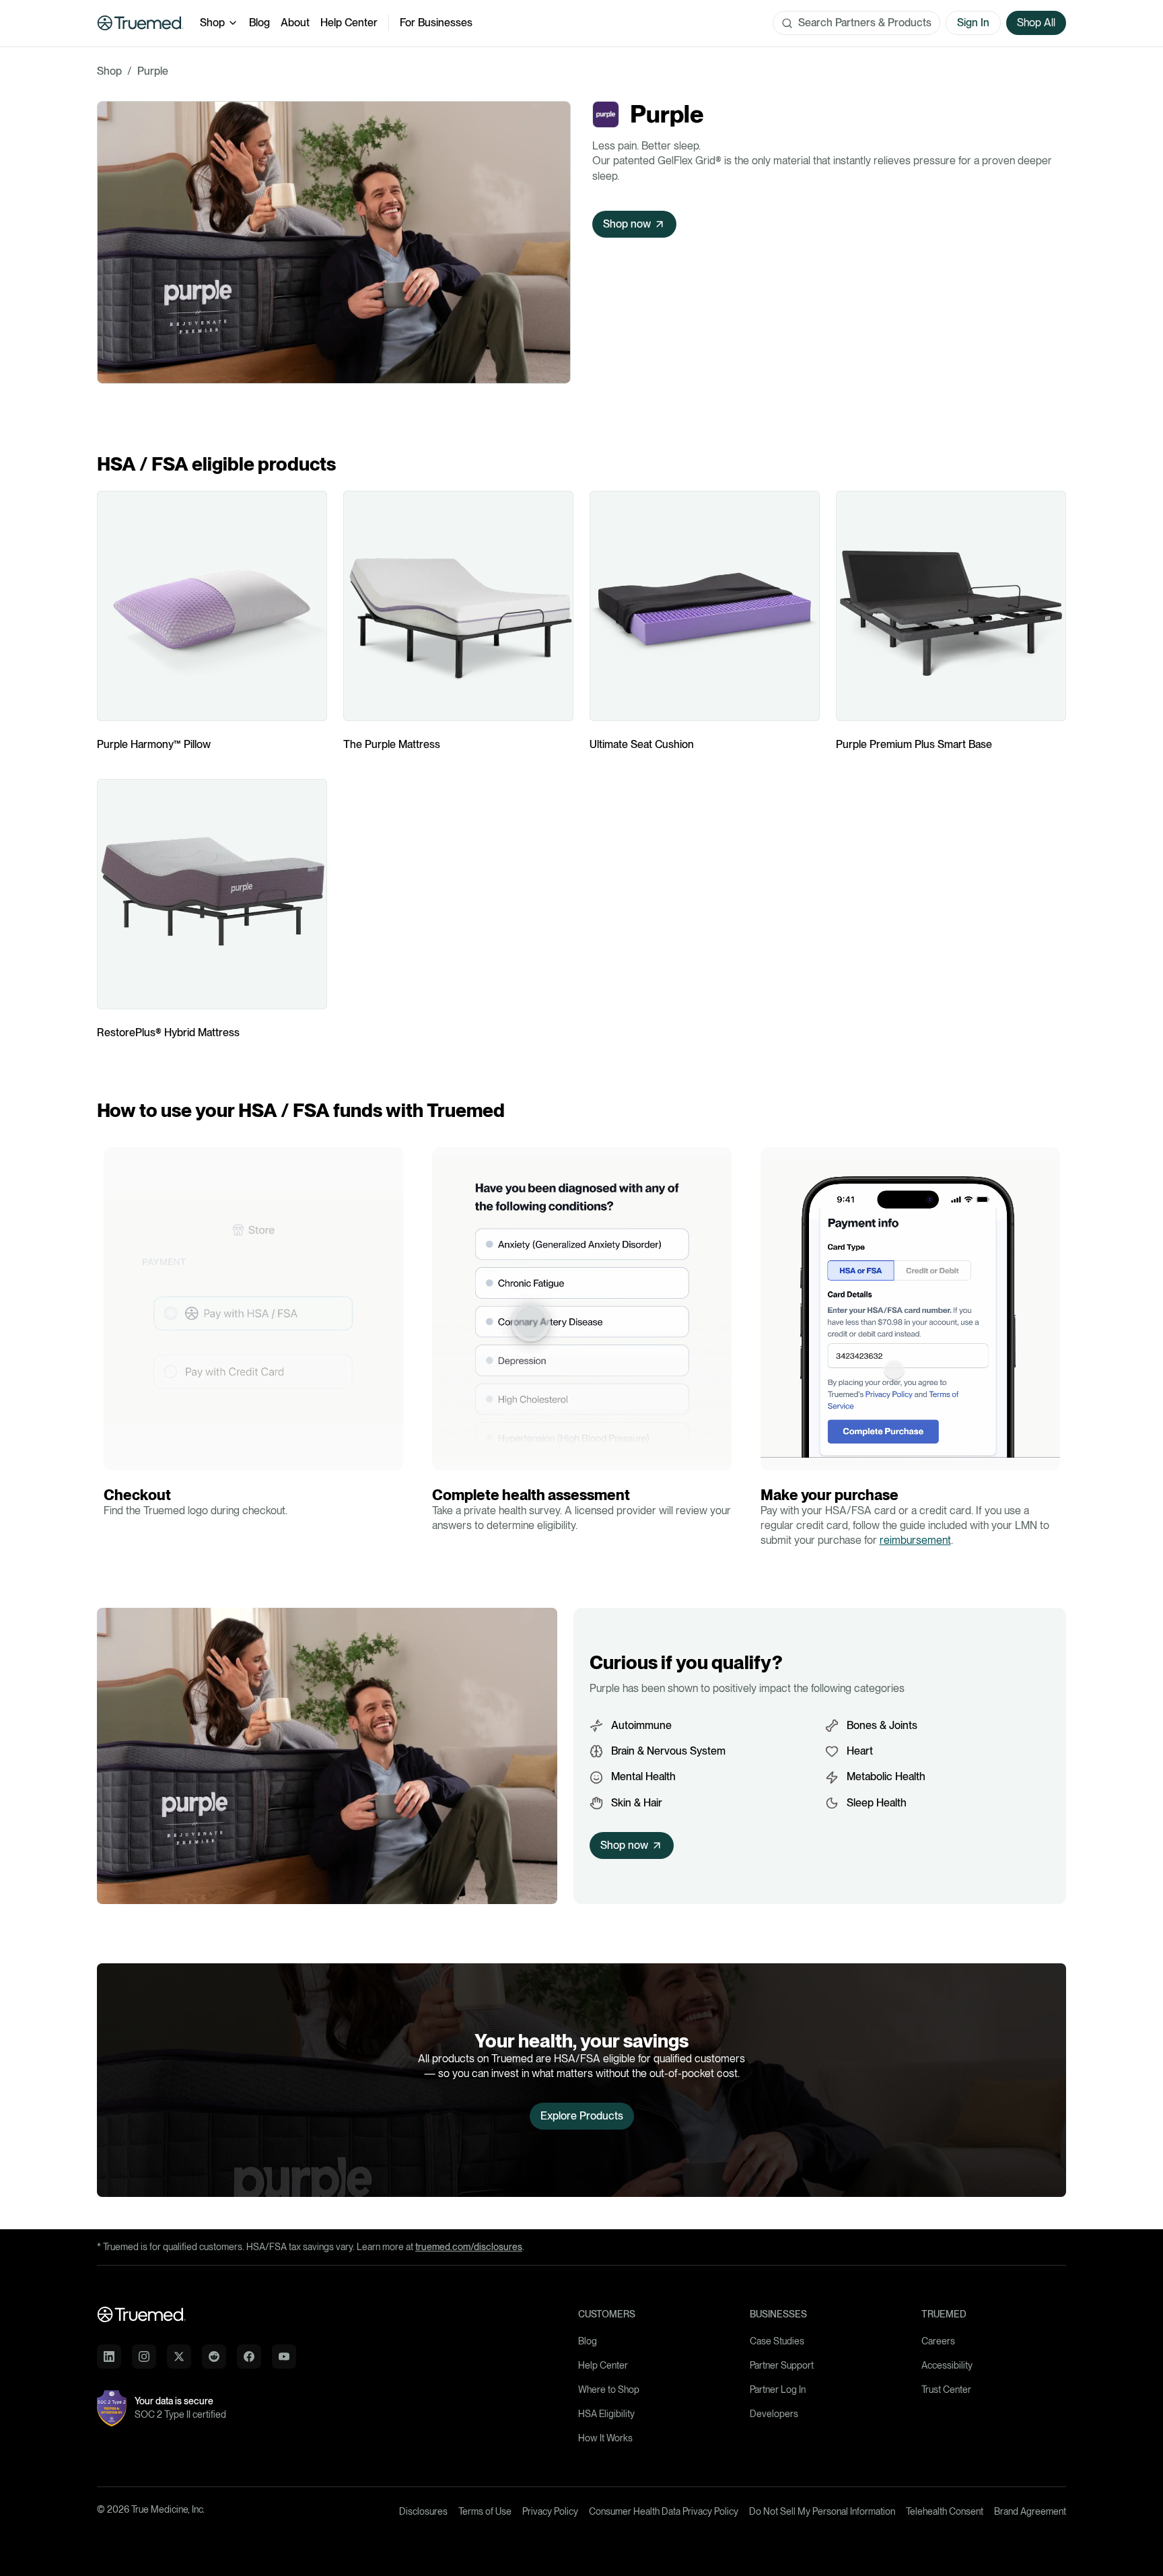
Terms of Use (485, 2511)
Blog (259, 23)
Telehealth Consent (945, 2511)
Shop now (627, 224)
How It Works (605, 2438)
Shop (212, 23)
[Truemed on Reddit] (214, 2357)
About (295, 23)
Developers (774, 2414)
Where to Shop (609, 2389)
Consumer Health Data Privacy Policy (664, 2511)
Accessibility (947, 2365)
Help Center (349, 23)
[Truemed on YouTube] (284, 2357)
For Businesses (436, 23)
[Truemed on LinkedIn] (109, 2357)
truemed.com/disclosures (469, 2247)
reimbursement (915, 1540)
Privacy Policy (550, 2511)
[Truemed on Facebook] (249, 2357)
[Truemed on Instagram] (144, 2357)
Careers (938, 2341)
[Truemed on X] (179, 2357)
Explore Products (582, 2116)
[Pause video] (118, 1456)
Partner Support (782, 2365)
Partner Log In (778, 2389)
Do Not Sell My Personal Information (822, 2511)
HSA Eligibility (606, 2414)
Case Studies (777, 2341)
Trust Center (946, 2389)
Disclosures (423, 2511)
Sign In (973, 23)
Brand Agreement (1030, 2511)
